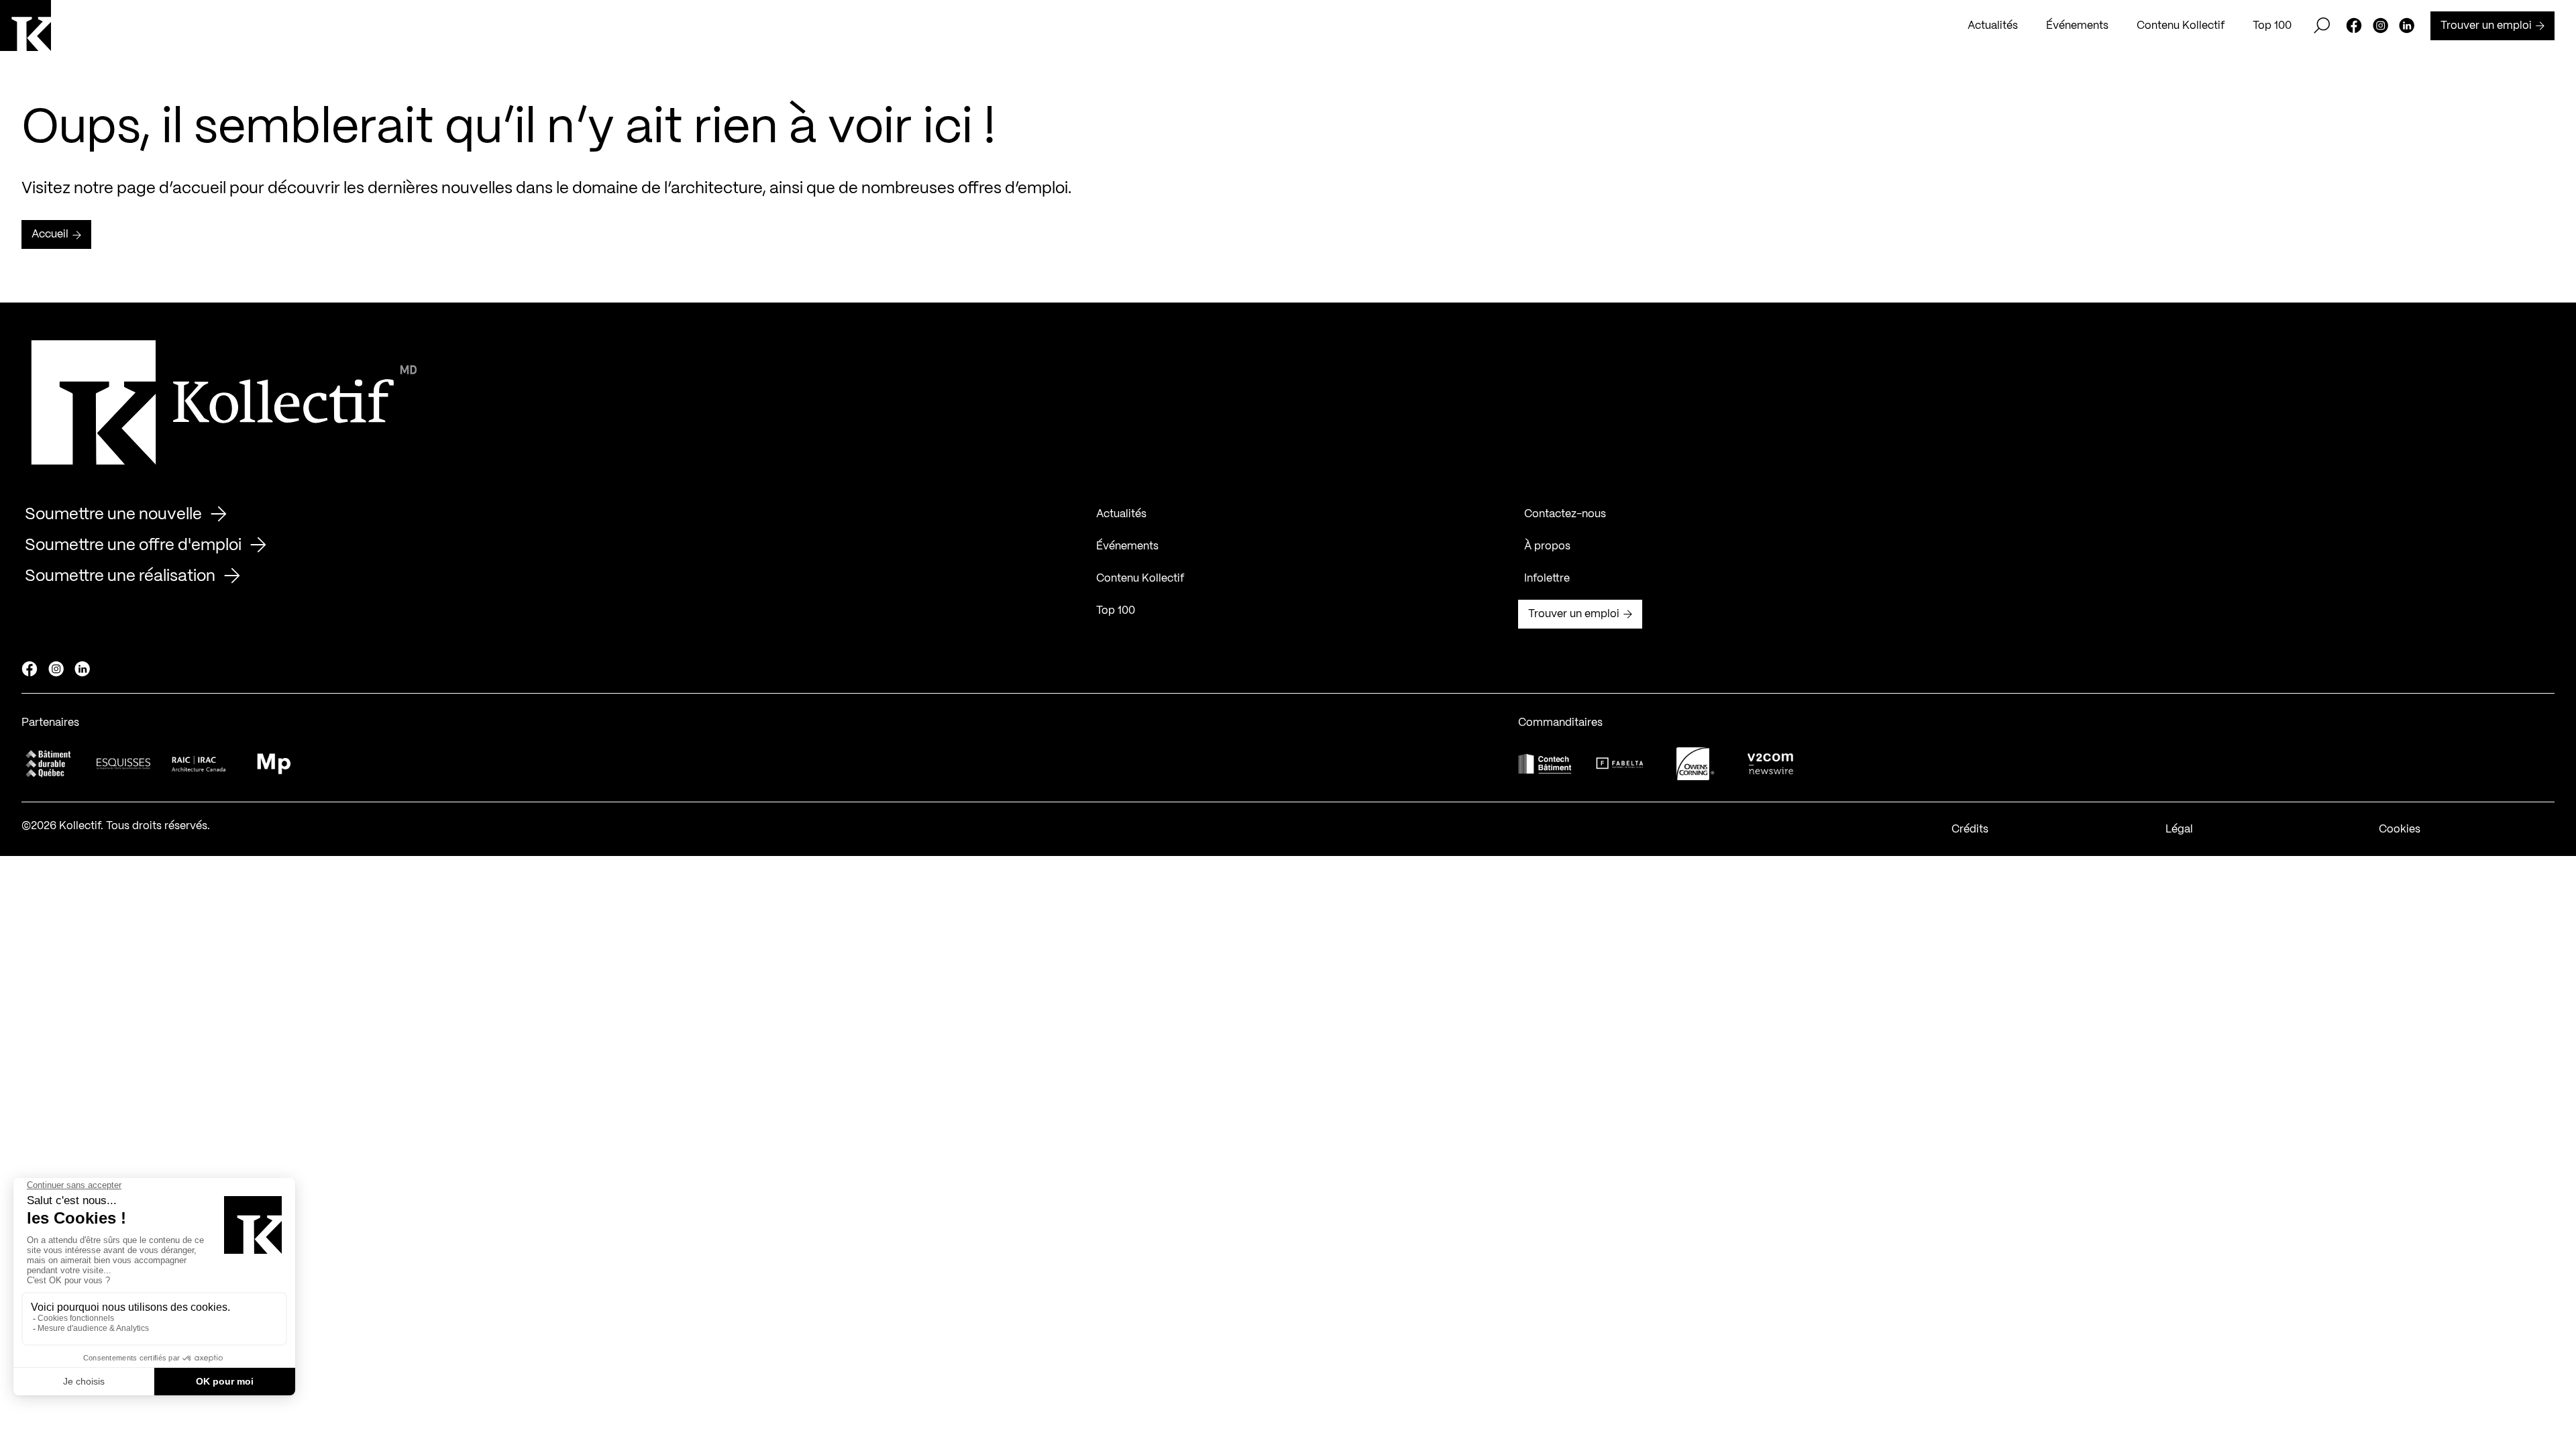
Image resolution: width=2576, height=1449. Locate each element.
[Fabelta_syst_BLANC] (1620, 763)
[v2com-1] (1770, 764)
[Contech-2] (1545, 764)
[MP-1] (274, 764)
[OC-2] (1695, 764)
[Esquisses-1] (123, 764)
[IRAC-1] (199, 764)
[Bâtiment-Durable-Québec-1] (48, 764)
